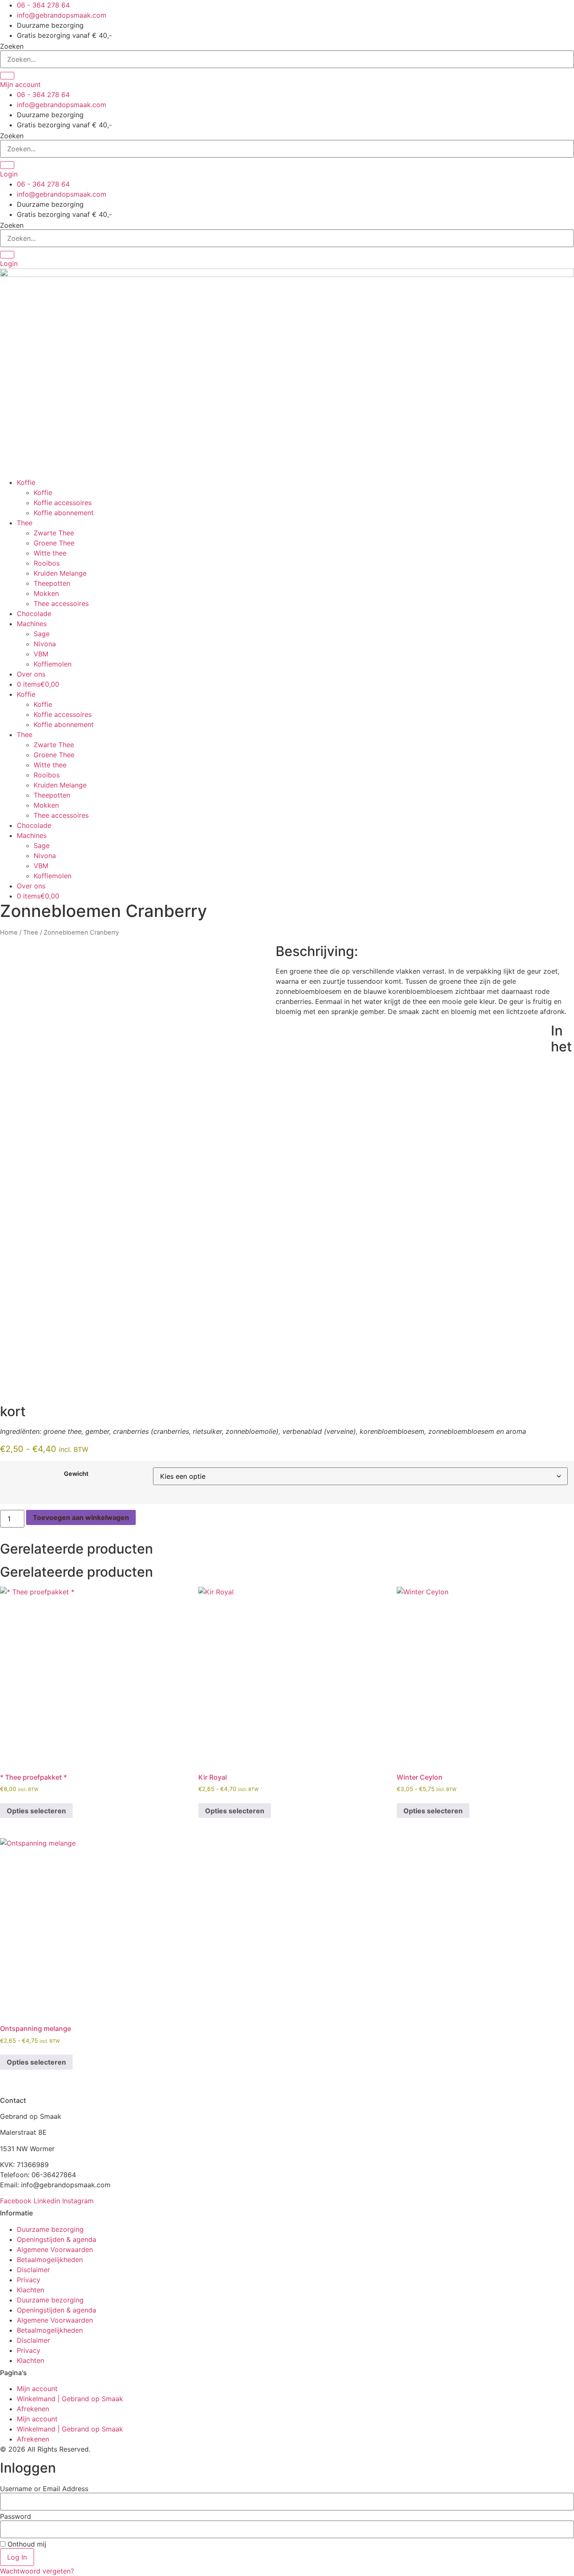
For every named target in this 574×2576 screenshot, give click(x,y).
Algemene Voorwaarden (55, 2249)
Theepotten (52, 583)
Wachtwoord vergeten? (37, 2571)
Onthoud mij (26, 2544)
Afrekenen (33, 2409)
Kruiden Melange (60, 573)
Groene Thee (54, 543)
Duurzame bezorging (50, 2229)
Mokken (46, 593)
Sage (42, 634)
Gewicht (76, 1474)
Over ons (31, 674)
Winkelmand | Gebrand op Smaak (70, 2399)
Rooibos (47, 563)
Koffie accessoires (63, 503)
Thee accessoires (61, 603)
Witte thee (50, 553)
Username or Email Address (44, 2489)
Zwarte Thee (54, 533)
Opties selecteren (36, 1811)
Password (16, 2516)
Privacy (29, 2280)
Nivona (45, 644)
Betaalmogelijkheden (50, 2260)
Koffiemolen (53, 664)
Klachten (30, 2290)
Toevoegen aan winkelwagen (81, 1517)
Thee (25, 523)
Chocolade (34, 614)
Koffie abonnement (64, 513)
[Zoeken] (7, 76)
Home (9, 932)
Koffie (26, 482)
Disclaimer (33, 2270)
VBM (41, 654)
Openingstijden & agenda (57, 2239)
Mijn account (37, 2389)
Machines (32, 624)
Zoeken (12, 46)
